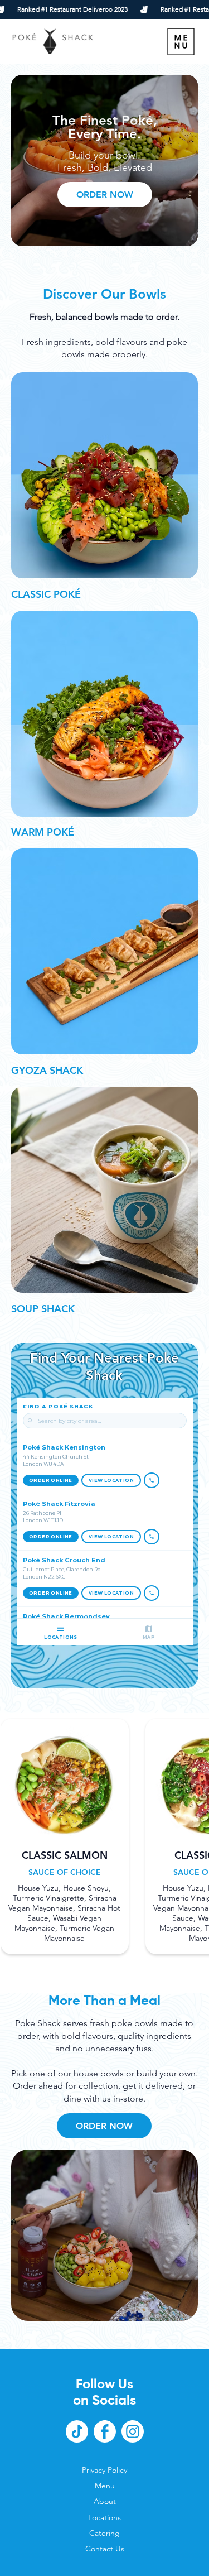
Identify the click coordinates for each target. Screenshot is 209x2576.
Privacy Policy (104, 2470)
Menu (105, 2486)
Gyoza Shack (47, 1070)
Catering (104, 2533)
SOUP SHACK (43, 1309)
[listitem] (65, 1836)
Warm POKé (43, 832)
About (105, 2501)
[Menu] (181, 42)
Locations (104, 2517)
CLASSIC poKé (46, 594)
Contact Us (105, 2549)
